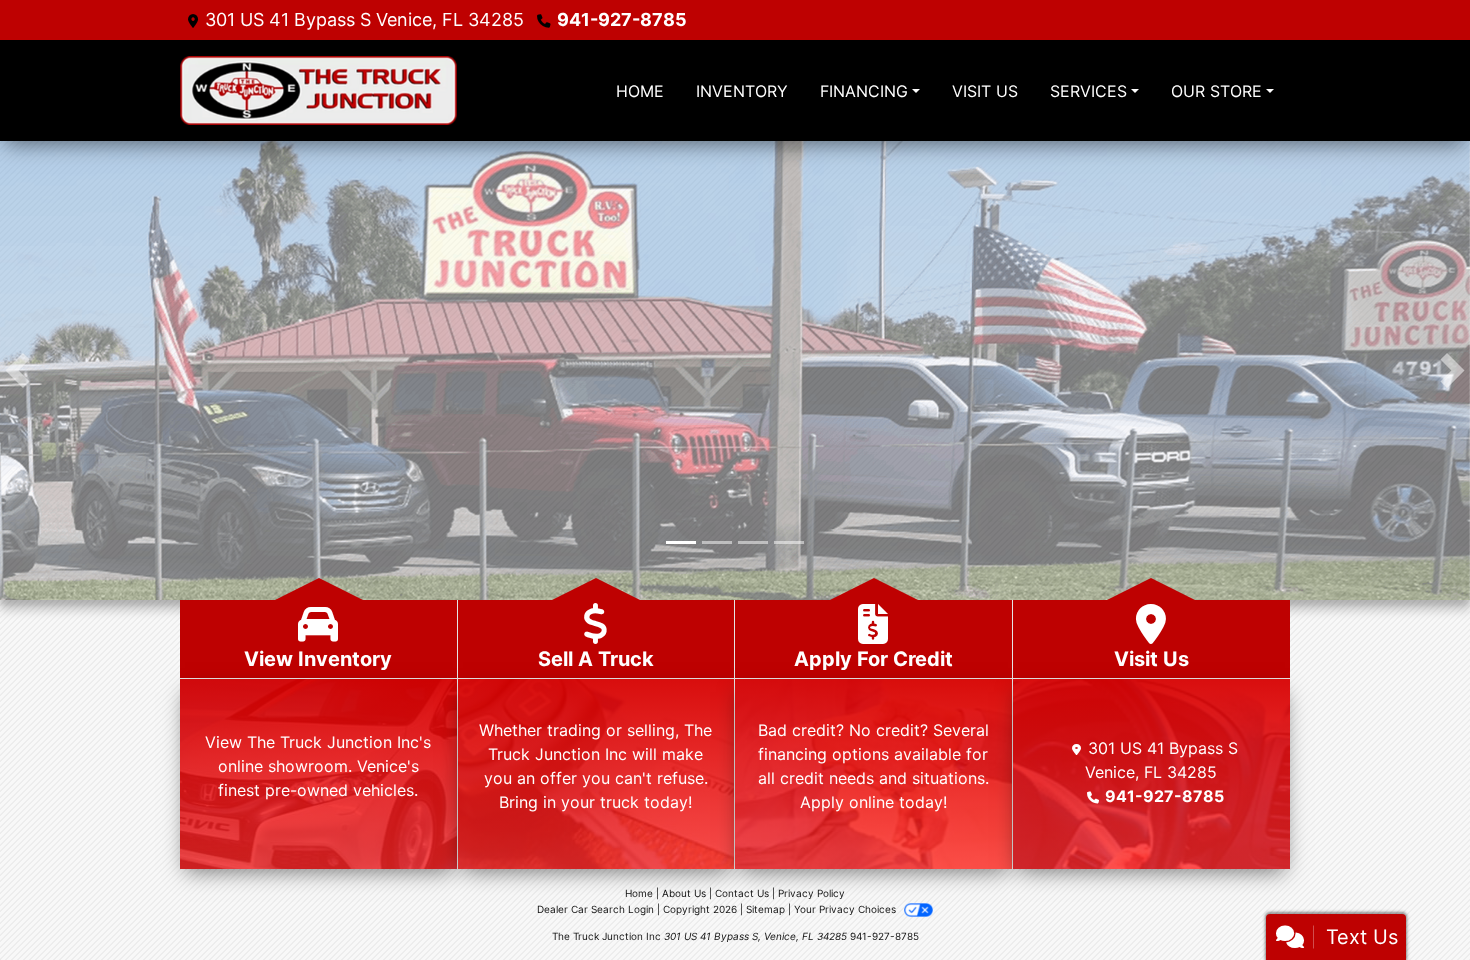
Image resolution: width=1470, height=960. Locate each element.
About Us (684, 893)
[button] (17, 370)
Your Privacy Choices (846, 909)
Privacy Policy (811, 893)
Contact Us (742, 893)
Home (639, 893)
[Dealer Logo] (364, 90)
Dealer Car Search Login (595, 909)
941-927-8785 (622, 19)
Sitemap (765, 909)
